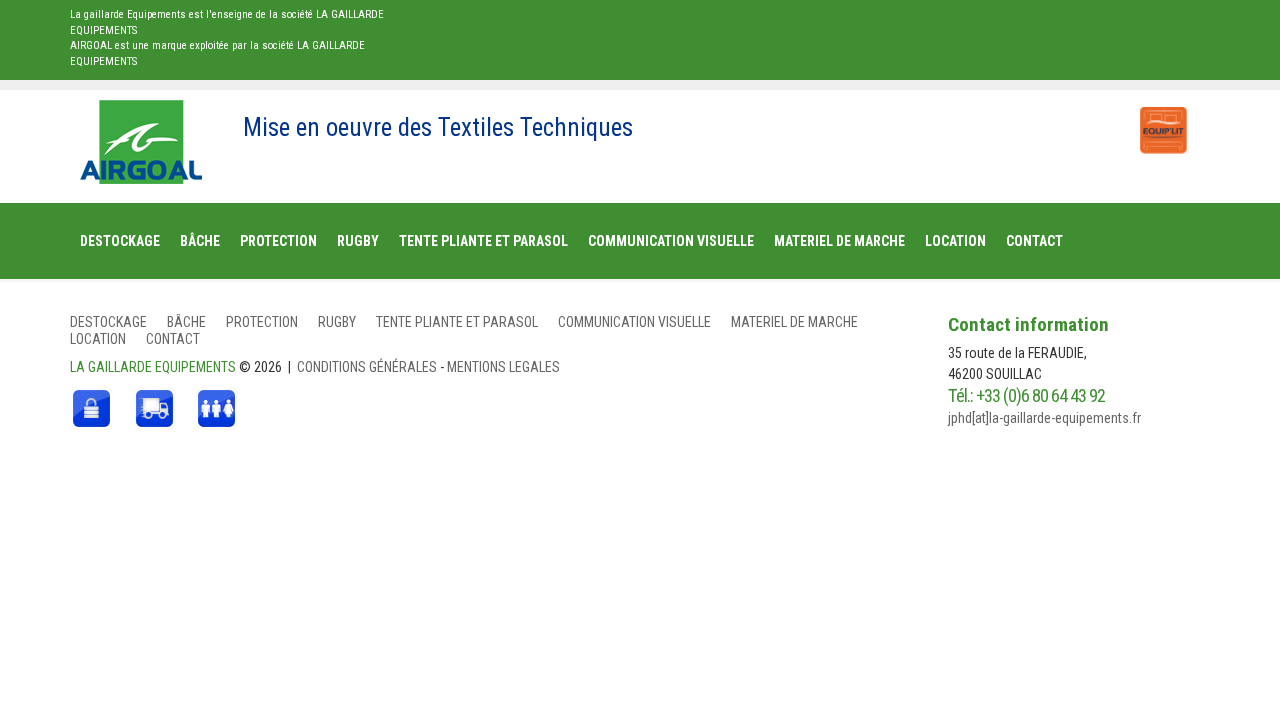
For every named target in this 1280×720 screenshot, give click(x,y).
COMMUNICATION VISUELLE (634, 322)
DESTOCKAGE (108, 322)
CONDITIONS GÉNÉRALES (368, 367)
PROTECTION (262, 322)
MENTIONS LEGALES (503, 367)
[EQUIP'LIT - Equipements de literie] (1162, 120)
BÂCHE (186, 322)
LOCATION (98, 339)
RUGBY (337, 322)
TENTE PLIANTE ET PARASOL (457, 322)
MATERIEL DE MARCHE (794, 322)
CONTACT (173, 339)
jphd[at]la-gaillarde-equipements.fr (1044, 418)
